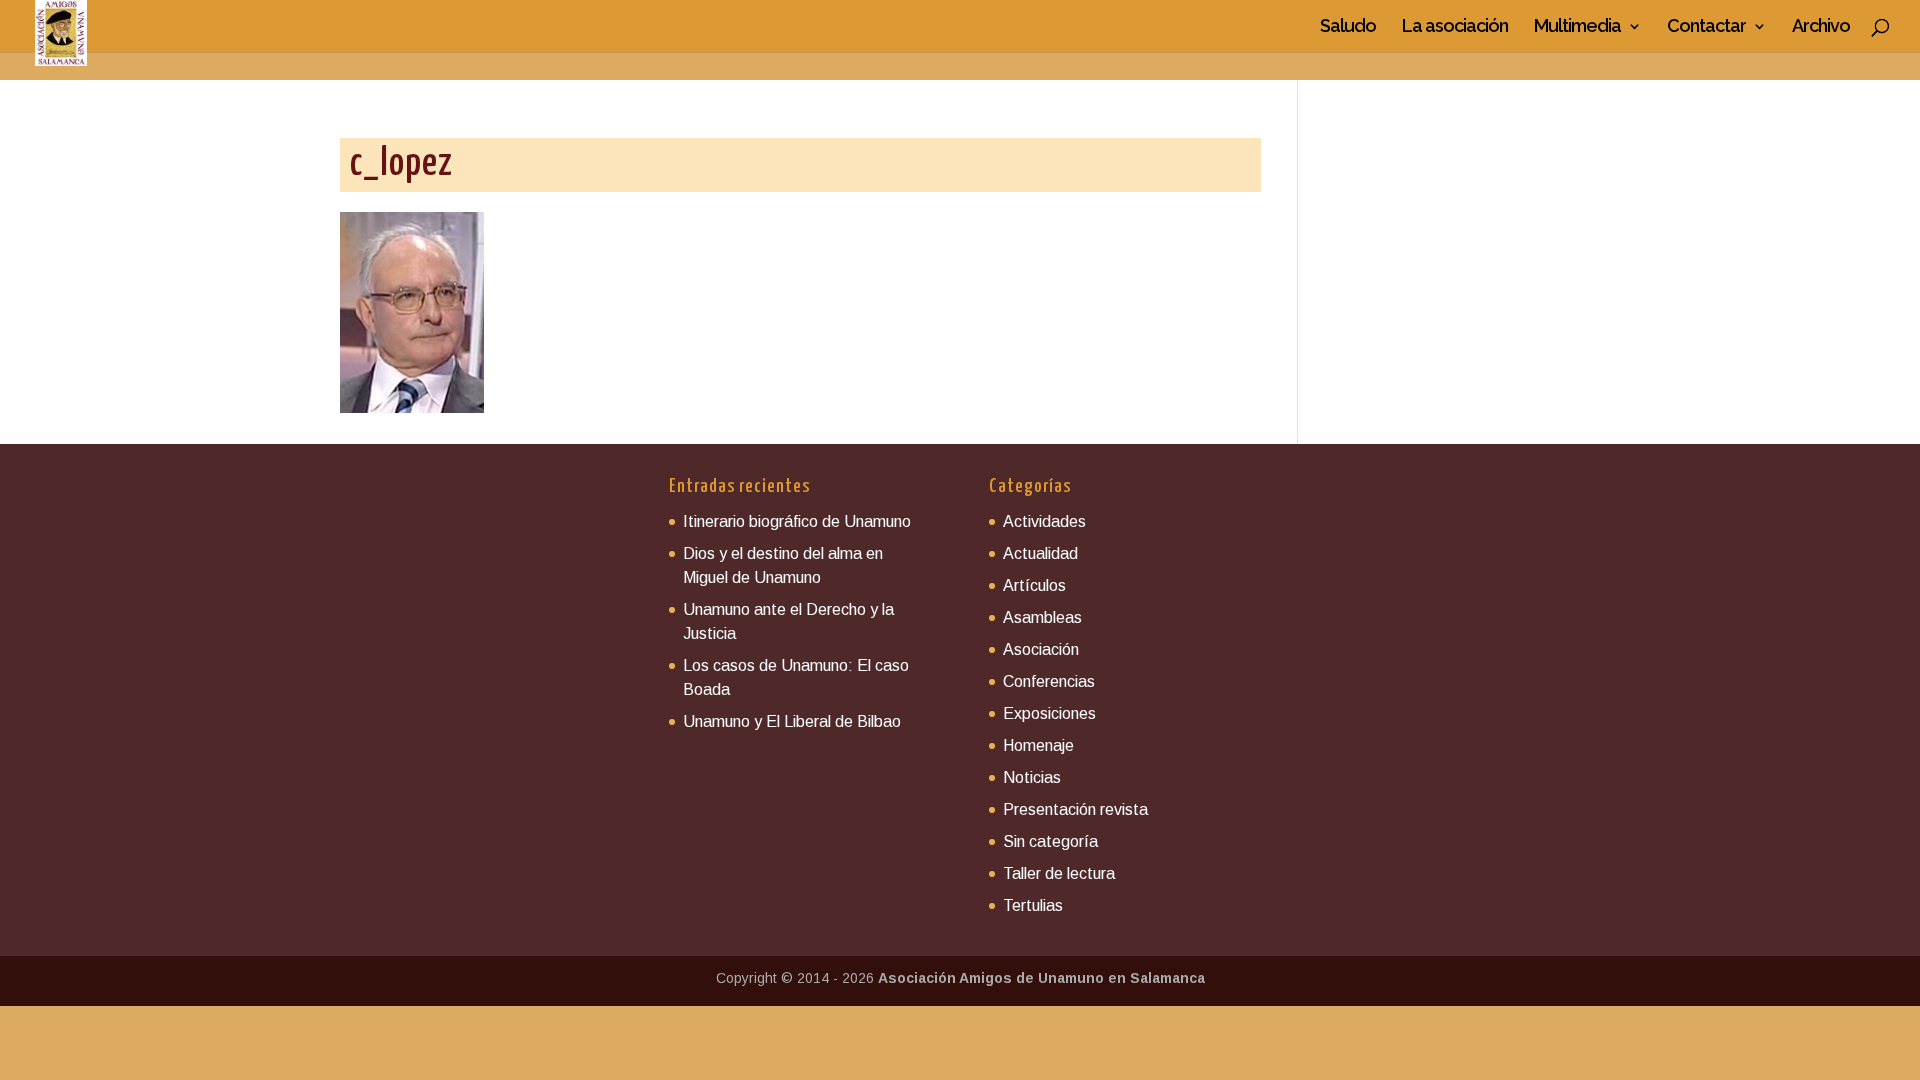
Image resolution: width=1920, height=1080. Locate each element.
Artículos (1034, 585)
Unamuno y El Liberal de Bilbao (792, 721)
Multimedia (1577, 27)
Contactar (1706, 27)
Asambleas (1042, 617)
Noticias (1032, 777)
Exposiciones (1049, 713)
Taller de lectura (1059, 873)
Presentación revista (1075, 809)
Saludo (1348, 27)
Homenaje (1038, 745)
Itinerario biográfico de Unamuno (797, 521)
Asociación (1041, 649)
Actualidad (1040, 553)
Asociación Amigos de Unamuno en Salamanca (1041, 978)
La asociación (1455, 27)
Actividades (1044, 521)
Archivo (1821, 27)
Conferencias (1049, 681)
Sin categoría (1050, 841)
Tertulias (1033, 905)
